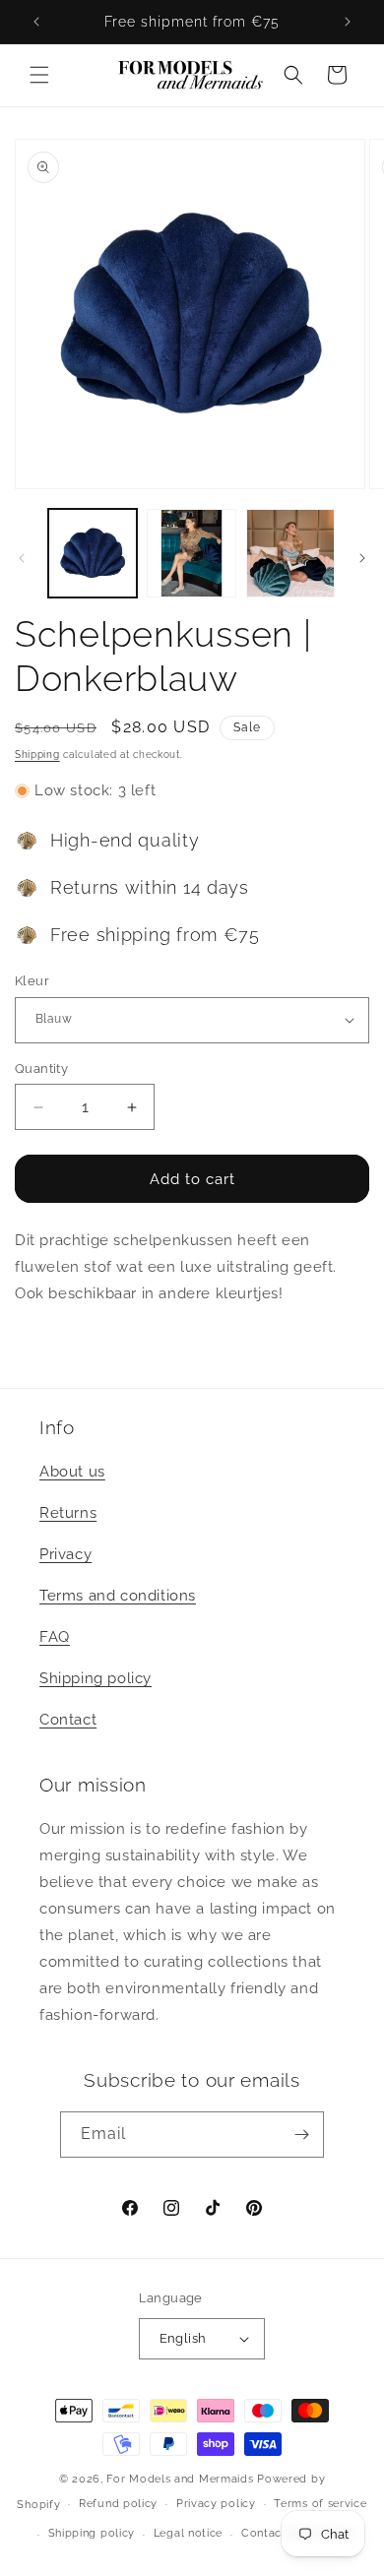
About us (72, 1472)
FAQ (55, 1637)
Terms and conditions (118, 1596)
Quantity (41, 1068)
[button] (39, 75)
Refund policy (118, 2504)
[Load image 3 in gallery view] (290, 553)
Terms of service (320, 2504)
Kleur (32, 981)
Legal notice (188, 2533)
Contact (68, 1720)
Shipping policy (96, 1678)
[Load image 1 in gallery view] (93, 553)
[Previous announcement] (36, 22)
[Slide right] (362, 558)
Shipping (37, 754)
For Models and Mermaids (180, 2479)
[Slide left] (22, 558)
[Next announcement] (348, 22)
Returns (68, 1513)
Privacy (65, 1554)
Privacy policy (216, 2504)
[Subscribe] (301, 2135)
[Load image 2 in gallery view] (191, 553)
